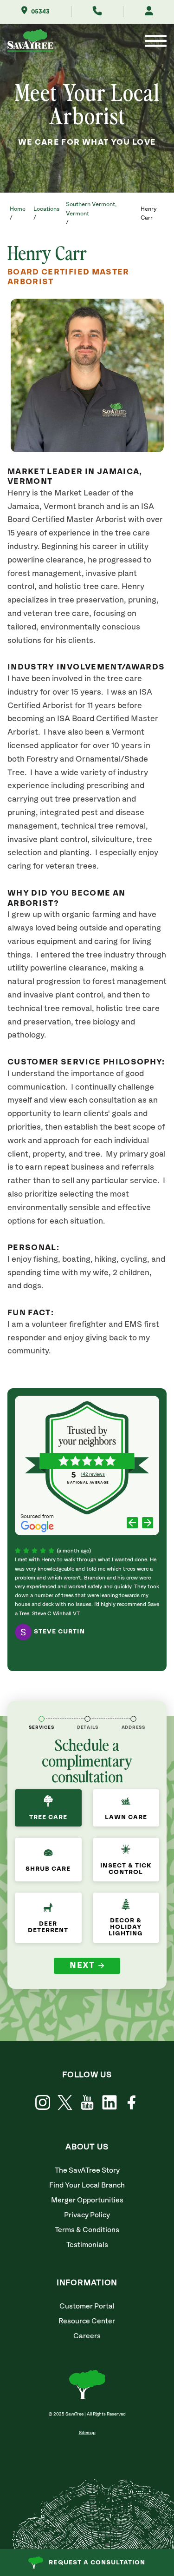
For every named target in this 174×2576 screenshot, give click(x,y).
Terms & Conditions (87, 2230)
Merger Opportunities (87, 2200)
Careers (87, 2336)
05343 (40, 12)
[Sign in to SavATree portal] (149, 12)
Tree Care (48, 1817)
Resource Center (87, 2321)
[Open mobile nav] (156, 42)
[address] (133, 1719)
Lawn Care (126, 1817)
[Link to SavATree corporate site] (32, 42)
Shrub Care (48, 1869)
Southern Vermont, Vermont (91, 209)
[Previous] (132, 1524)
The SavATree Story (87, 2171)
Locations (46, 209)
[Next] (148, 1524)
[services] (42, 1719)
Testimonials (87, 2245)
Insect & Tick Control (126, 1869)
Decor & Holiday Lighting (126, 1927)
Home (18, 209)
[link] (65, 2103)
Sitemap (87, 2433)
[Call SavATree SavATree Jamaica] (97, 12)
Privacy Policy (87, 2215)
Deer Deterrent (48, 1927)
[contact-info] (87, 1719)
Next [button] (82, 1966)
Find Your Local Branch (87, 2185)
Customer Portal (87, 2306)
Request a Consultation (97, 2563)
